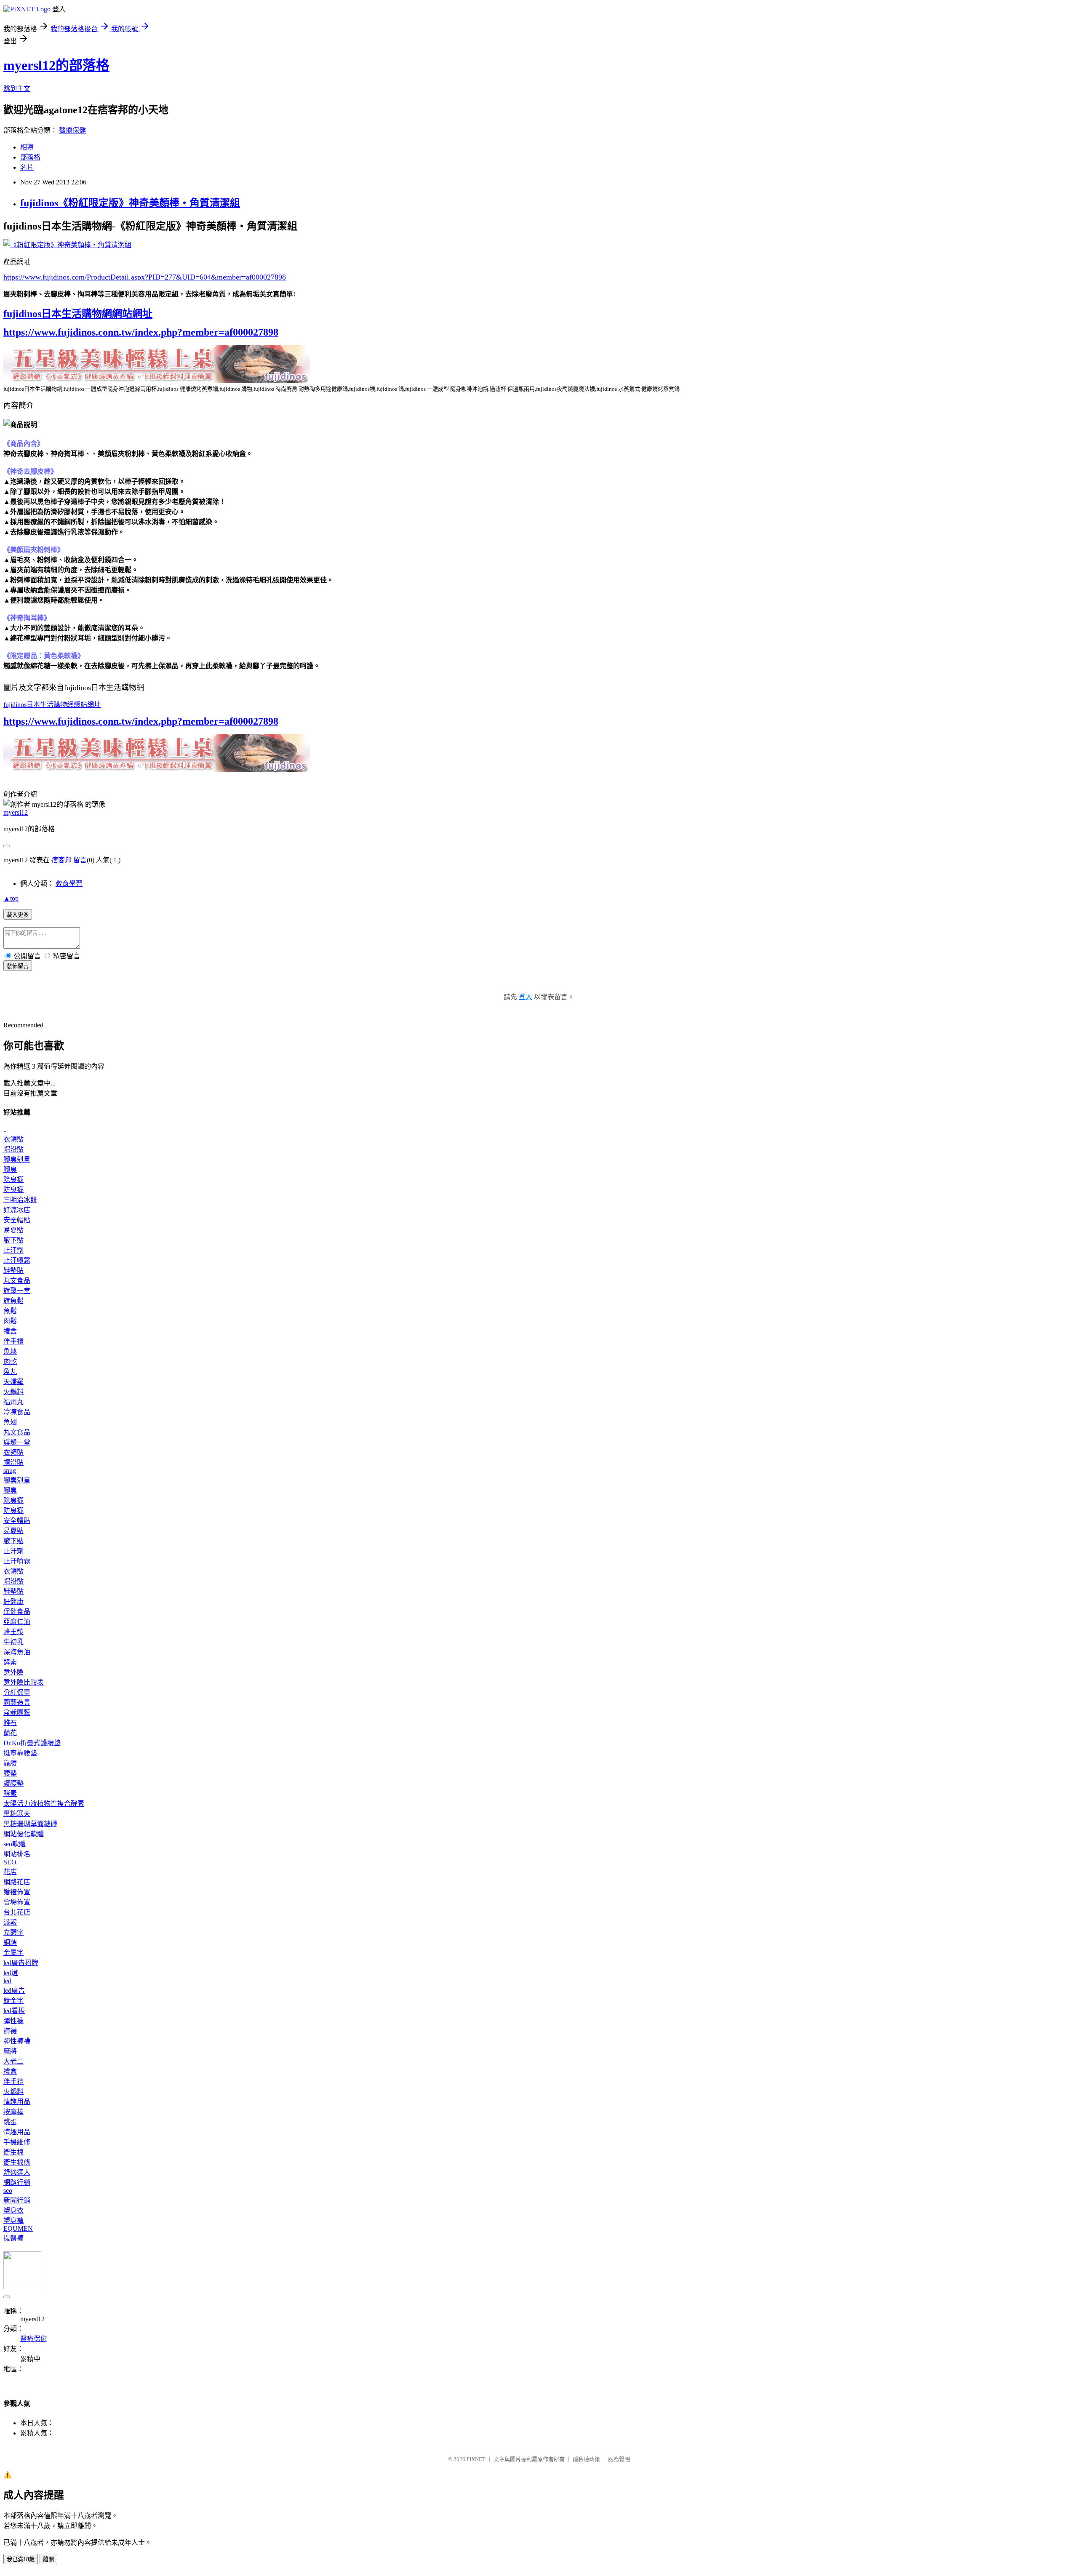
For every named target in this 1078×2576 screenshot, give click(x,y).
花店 (10, 1872)
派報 (10, 1922)
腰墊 (10, 1773)
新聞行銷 (17, 2200)
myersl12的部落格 (56, 65)
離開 (48, 2559)
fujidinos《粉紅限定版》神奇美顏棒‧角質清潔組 (130, 203)
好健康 (13, 1601)
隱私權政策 (586, 2459)
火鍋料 (13, 1392)
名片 (27, 167)
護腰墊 (13, 1783)
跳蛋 (10, 2122)
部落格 (30, 157)
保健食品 (17, 1612)
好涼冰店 (17, 1210)
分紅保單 (17, 1692)
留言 (80, 860)
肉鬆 (10, 1321)
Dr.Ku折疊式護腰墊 (32, 1743)
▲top (11, 898)
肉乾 (10, 1361)
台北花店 (17, 1912)
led (7, 1981)
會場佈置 (17, 1902)
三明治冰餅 (20, 1200)
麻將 (10, 2051)
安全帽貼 (17, 1220)
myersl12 (16, 812)
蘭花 (10, 1733)
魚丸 (10, 1372)
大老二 (13, 2061)
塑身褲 (13, 2220)
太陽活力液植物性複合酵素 (44, 1804)
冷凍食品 (17, 1412)
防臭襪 (13, 1190)
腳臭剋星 (17, 1159)
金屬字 (13, 1953)
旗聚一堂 (17, 1291)
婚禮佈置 (17, 1892)
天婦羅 (13, 1382)
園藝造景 (17, 1703)
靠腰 (10, 1763)
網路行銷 (17, 2183)
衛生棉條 (17, 2162)
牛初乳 (13, 1642)
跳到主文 (17, 89)
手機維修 (17, 2142)
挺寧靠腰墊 (20, 1753)
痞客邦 (61, 860)
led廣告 (14, 1991)
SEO (10, 1862)
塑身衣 (13, 2210)
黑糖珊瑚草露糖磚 (30, 1824)
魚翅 (10, 1422)
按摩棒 (13, 2112)
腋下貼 (13, 1240)
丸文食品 (17, 1281)
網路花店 (17, 1882)
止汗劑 (13, 1250)
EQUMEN (18, 2228)
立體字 (13, 1932)
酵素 (10, 1662)
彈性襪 (13, 2021)
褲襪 (10, 2031)
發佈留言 (18, 966)
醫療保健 (72, 130)
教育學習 (69, 884)
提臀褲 (13, 2238)
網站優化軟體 (24, 1834)
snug (10, 1471)
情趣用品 (17, 2102)
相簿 (27, 147)
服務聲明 (619, 2459)
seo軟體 (15, 1844)
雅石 (10, 1723)
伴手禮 (13, 1341)
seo (8, 2191)
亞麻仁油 (17, 1622)
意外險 (13, 1672)
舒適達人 (17, 2172)
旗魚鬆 (13, 1301)
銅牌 (10, 1943)
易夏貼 (13, 1230)
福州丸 (13, 1402)
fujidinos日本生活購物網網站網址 (78, 314)
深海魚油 (17, 1652)
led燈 (11, 1973)
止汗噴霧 (17, 1260)
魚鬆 (10, 1311)
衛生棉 (13, 2152)
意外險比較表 (24, 1682)
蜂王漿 (13, 1632)
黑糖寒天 (17, 1814)
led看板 (14, 2011)
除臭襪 (13, 1180)
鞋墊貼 (13, 1271)
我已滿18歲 (21, 2559)
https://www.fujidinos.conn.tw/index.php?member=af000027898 (141, 332)
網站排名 (17, 1854)
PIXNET (476, 2459)
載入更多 (18, 915)
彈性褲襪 (17, 2041)
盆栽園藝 (17, 1713)
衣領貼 (13, 1139)
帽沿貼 (13, 1149)
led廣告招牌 (21, 1963)
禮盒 (10, 1331)
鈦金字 (13, 2001)
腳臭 (10, 1169)
